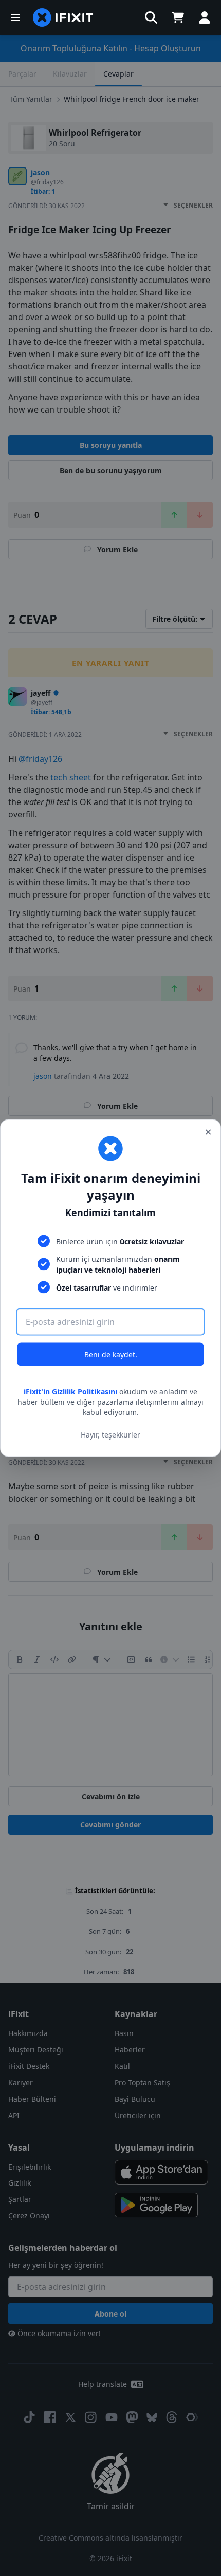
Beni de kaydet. (111, 1355)
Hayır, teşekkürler (110, 1434)
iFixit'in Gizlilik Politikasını (70, 1392)
